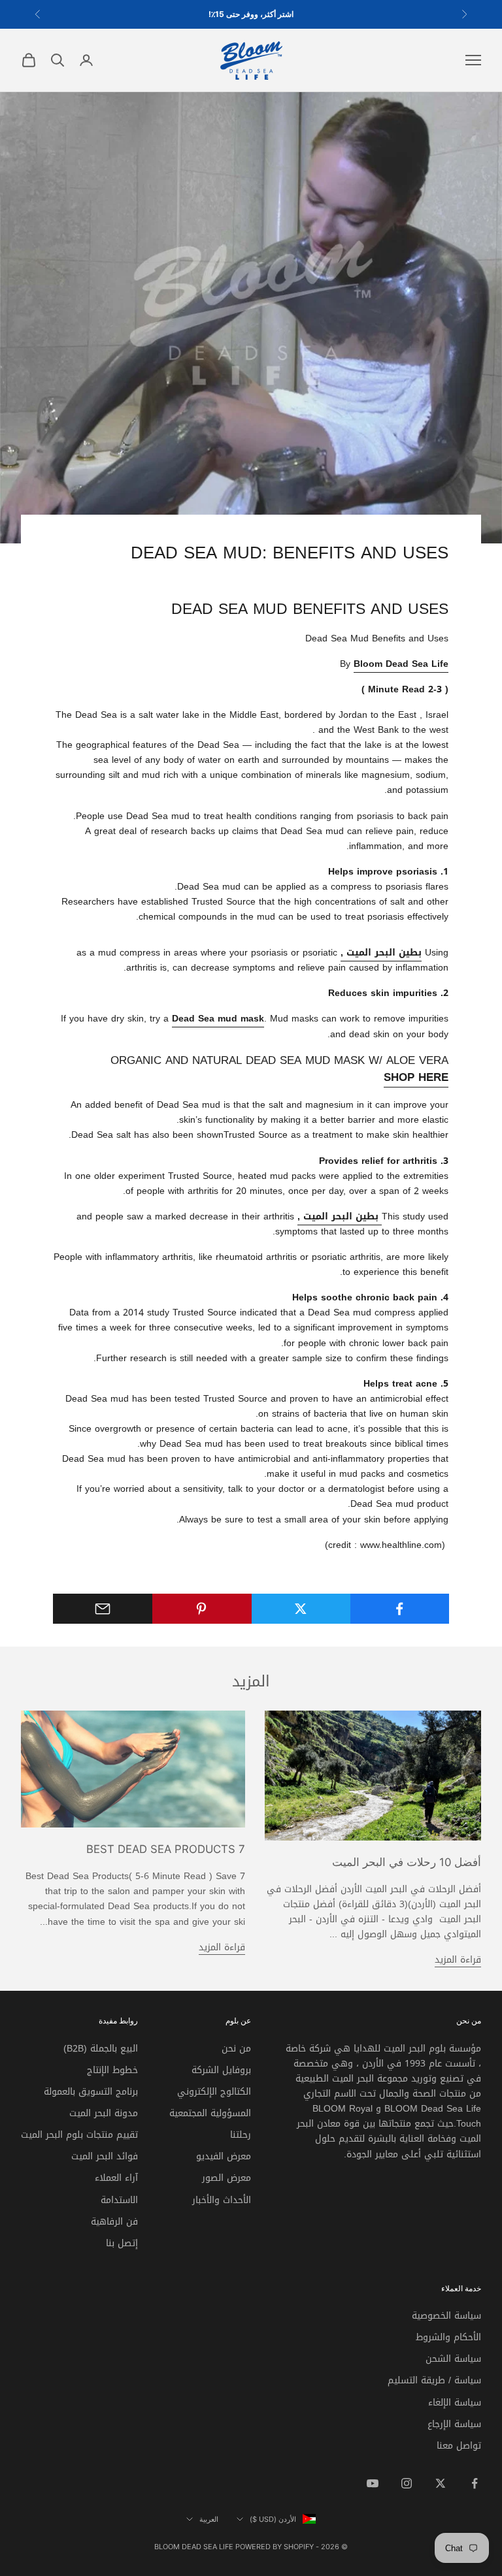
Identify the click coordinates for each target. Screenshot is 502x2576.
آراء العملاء (116, 2178)
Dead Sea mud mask (218, 1019)
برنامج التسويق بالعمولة (91, 2092)
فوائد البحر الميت (105, 2156)
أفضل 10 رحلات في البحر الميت (407, 1862)
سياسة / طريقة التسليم (434, 2380)
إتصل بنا (122, 2243)
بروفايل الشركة (221, 2070)
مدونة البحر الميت (104, 2113)
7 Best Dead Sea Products (166, 1849)
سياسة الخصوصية (446, 2316)
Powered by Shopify (275, 2547)
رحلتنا (241, 2135)
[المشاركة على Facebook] (399, 1609)
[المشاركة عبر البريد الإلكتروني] (103, 1609)
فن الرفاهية (114, 2222)
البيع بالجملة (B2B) (101, 2049)
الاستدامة (119, 2200)
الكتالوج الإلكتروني (214, 2092)
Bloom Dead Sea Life (401, 664)
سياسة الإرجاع (454, 2424)
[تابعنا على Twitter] (441, 2483)
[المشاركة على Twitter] (301, 1609)
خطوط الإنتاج (112, 2070)
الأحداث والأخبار (222, 2200)
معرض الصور (226, 2178)
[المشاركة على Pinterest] (201, 1609)
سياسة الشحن (453, 2359)
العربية (209, 2519)
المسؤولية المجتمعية (210, 2113)
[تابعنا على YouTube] (373, 2483)
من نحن (236, 2049)
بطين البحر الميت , (338, 1216)
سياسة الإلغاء (455, 2403)
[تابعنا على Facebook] (475, 2483)
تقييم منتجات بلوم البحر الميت (79, 2135)
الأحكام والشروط (448, 2337)
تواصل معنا (459, 2446)
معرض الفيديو (224, 2156)
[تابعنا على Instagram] (407, 2483)
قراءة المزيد (458, 1960)
